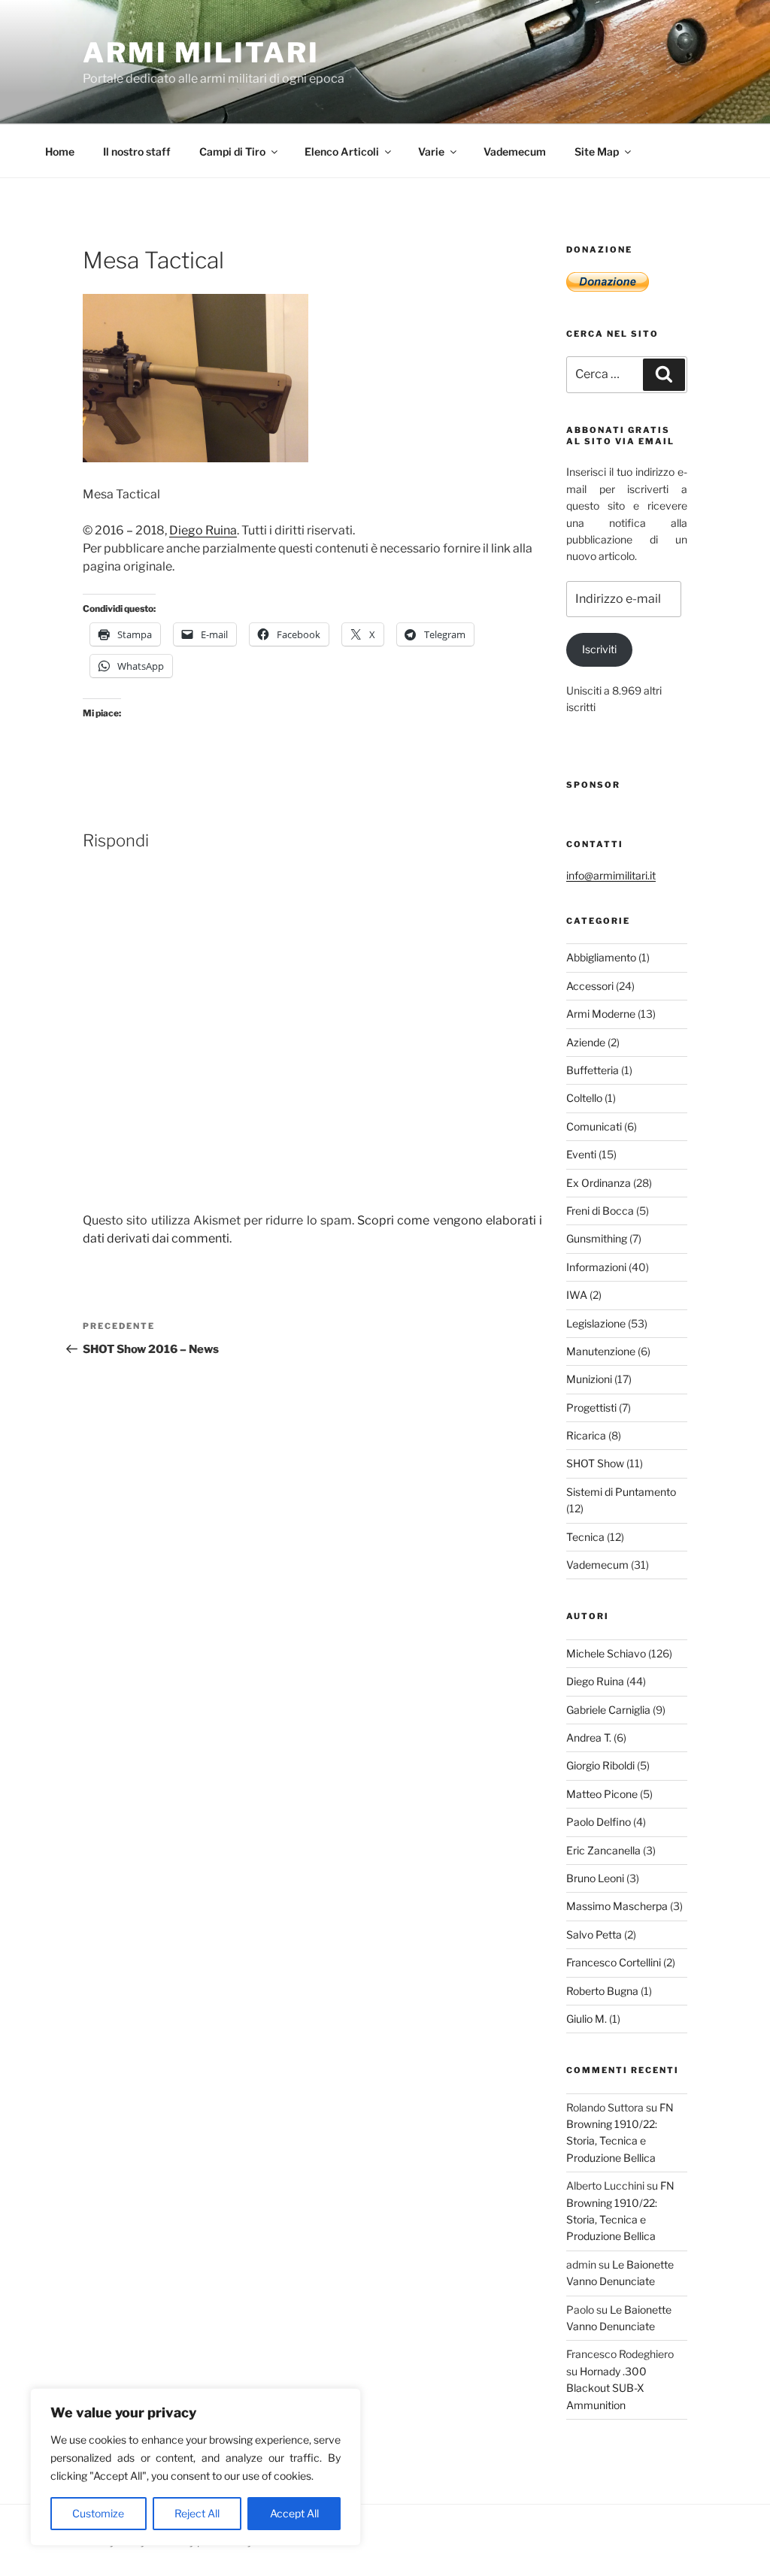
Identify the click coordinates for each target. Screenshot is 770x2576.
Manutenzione (601, 1351)
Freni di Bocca (600, 1211)
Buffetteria (593, 1070)
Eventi (581, 1154)
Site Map (597, 151)
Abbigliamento (601, 957)
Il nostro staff (137, 151)
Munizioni (589, 1379)
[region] (196, 2467)
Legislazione (596, 1323)
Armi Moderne (601, 1014)
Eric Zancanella (603, 1850)
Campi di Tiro (232, 151)
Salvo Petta (594, 1934)
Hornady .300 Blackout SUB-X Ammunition (606, 2388)
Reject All (197, 2513)
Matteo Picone (602, 1794)
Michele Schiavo (606, 1653)
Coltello (584, 1098)
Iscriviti (599, 649)
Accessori (590, 986)
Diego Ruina (203, 530)
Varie (431, 151)
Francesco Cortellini (614, 1962)
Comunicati (594, 1126)
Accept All (294, 2513)
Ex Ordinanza (599, 1183)
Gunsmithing (597, 1238)
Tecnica (585, 1537)
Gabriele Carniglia (608, 1710)
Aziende (586, 1042)
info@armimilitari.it (611, 875)
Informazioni (596, 1267)
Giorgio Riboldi (600, 1765)
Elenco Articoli (342, 151)
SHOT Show (595, 1463)
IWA (577, 1295)
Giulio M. (587, 2019)
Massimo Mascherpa (617, 1906)
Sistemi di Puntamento (621, 1492)
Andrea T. (589, 1738)
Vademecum (515, 151)
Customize (98, 2513)
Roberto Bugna (602, 1991)
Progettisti (591, 1408)
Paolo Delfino (599, 1822)
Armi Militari (201, 53)
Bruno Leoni (595, 1878)
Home (60, 151)
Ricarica (586, 1435)
